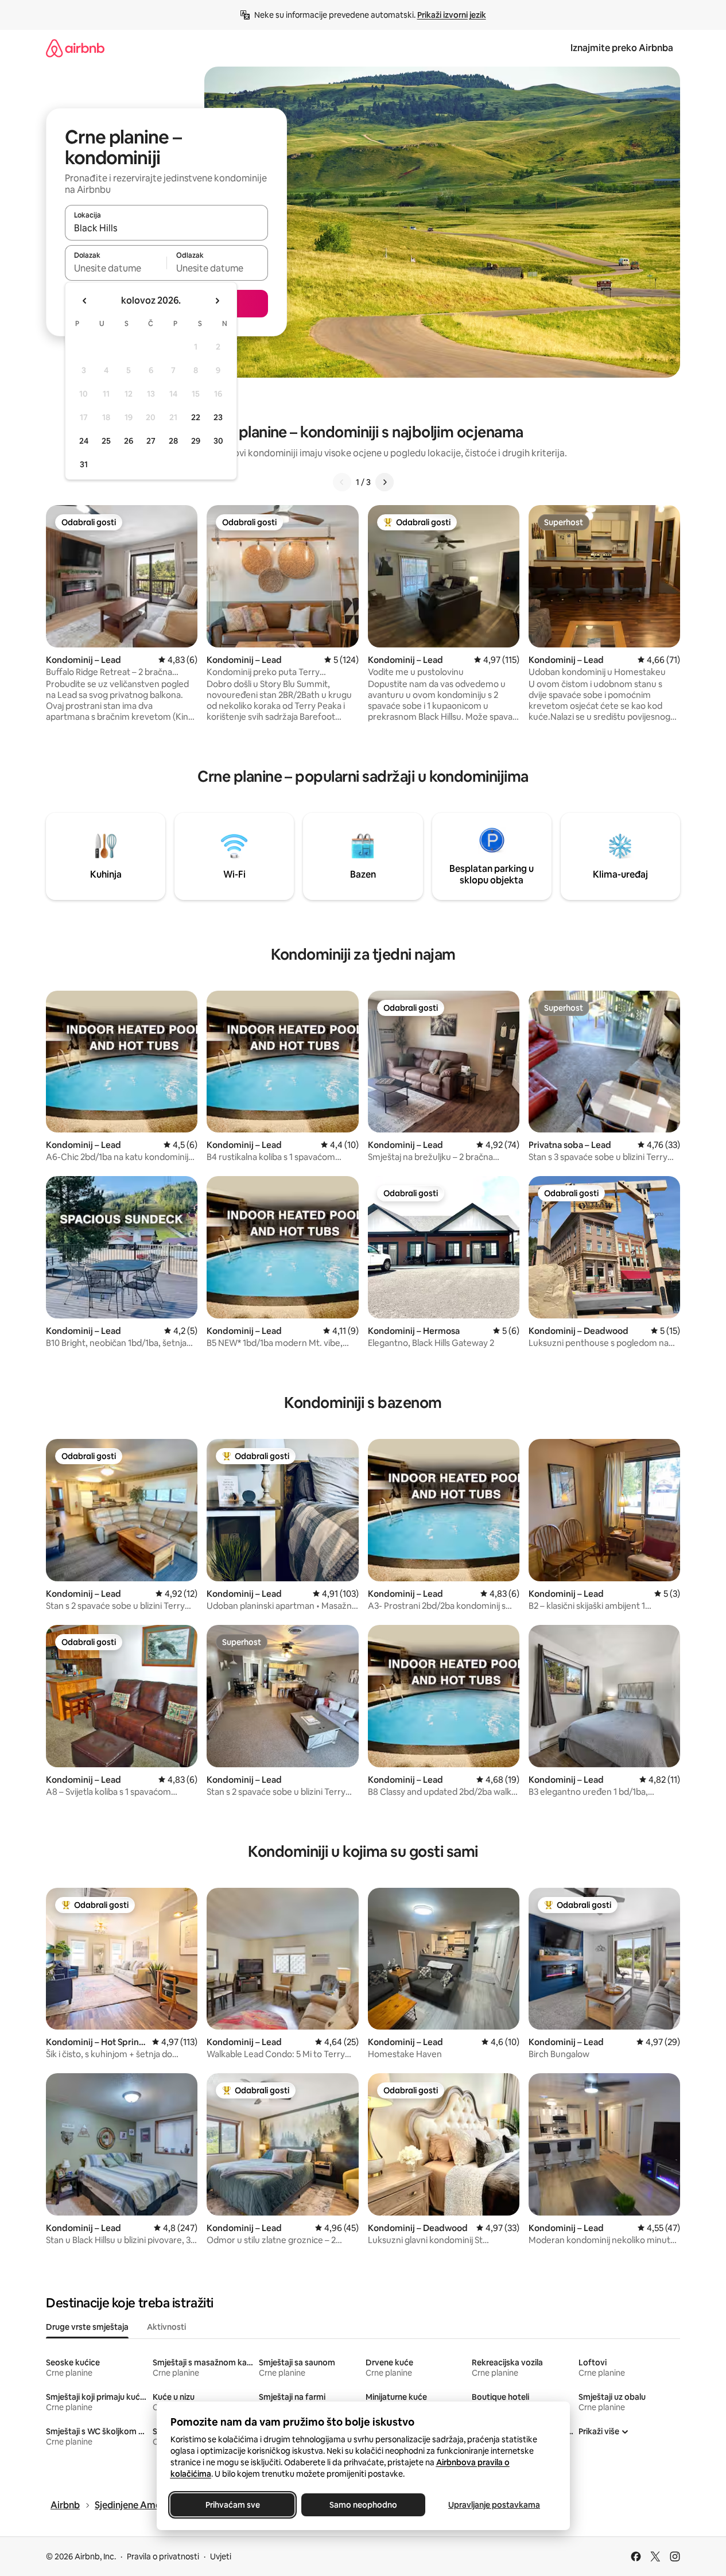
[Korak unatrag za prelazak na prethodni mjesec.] (85, 301)
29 (196, 441)
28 (173, 441)
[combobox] (166, 228)
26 (129, 441)
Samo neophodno (363, 2505)
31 (84, 464)
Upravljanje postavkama (494, 2505)
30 (218, 441)
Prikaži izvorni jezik (452, 15)
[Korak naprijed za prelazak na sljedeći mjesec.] (217, 301)
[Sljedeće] (385, 482)
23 (218, 417)
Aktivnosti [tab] (166, 2327)
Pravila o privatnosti (163, 2556)
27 (151, 441)
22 (196, 417)
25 (106, 441)
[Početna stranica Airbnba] (75, 48)
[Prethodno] (342, 482)
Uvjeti (221, 2556)
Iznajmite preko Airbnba (622, 48)
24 (84, 441)
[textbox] (116, 268)
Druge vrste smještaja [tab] (87, 2327)
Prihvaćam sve (232, 2505)
